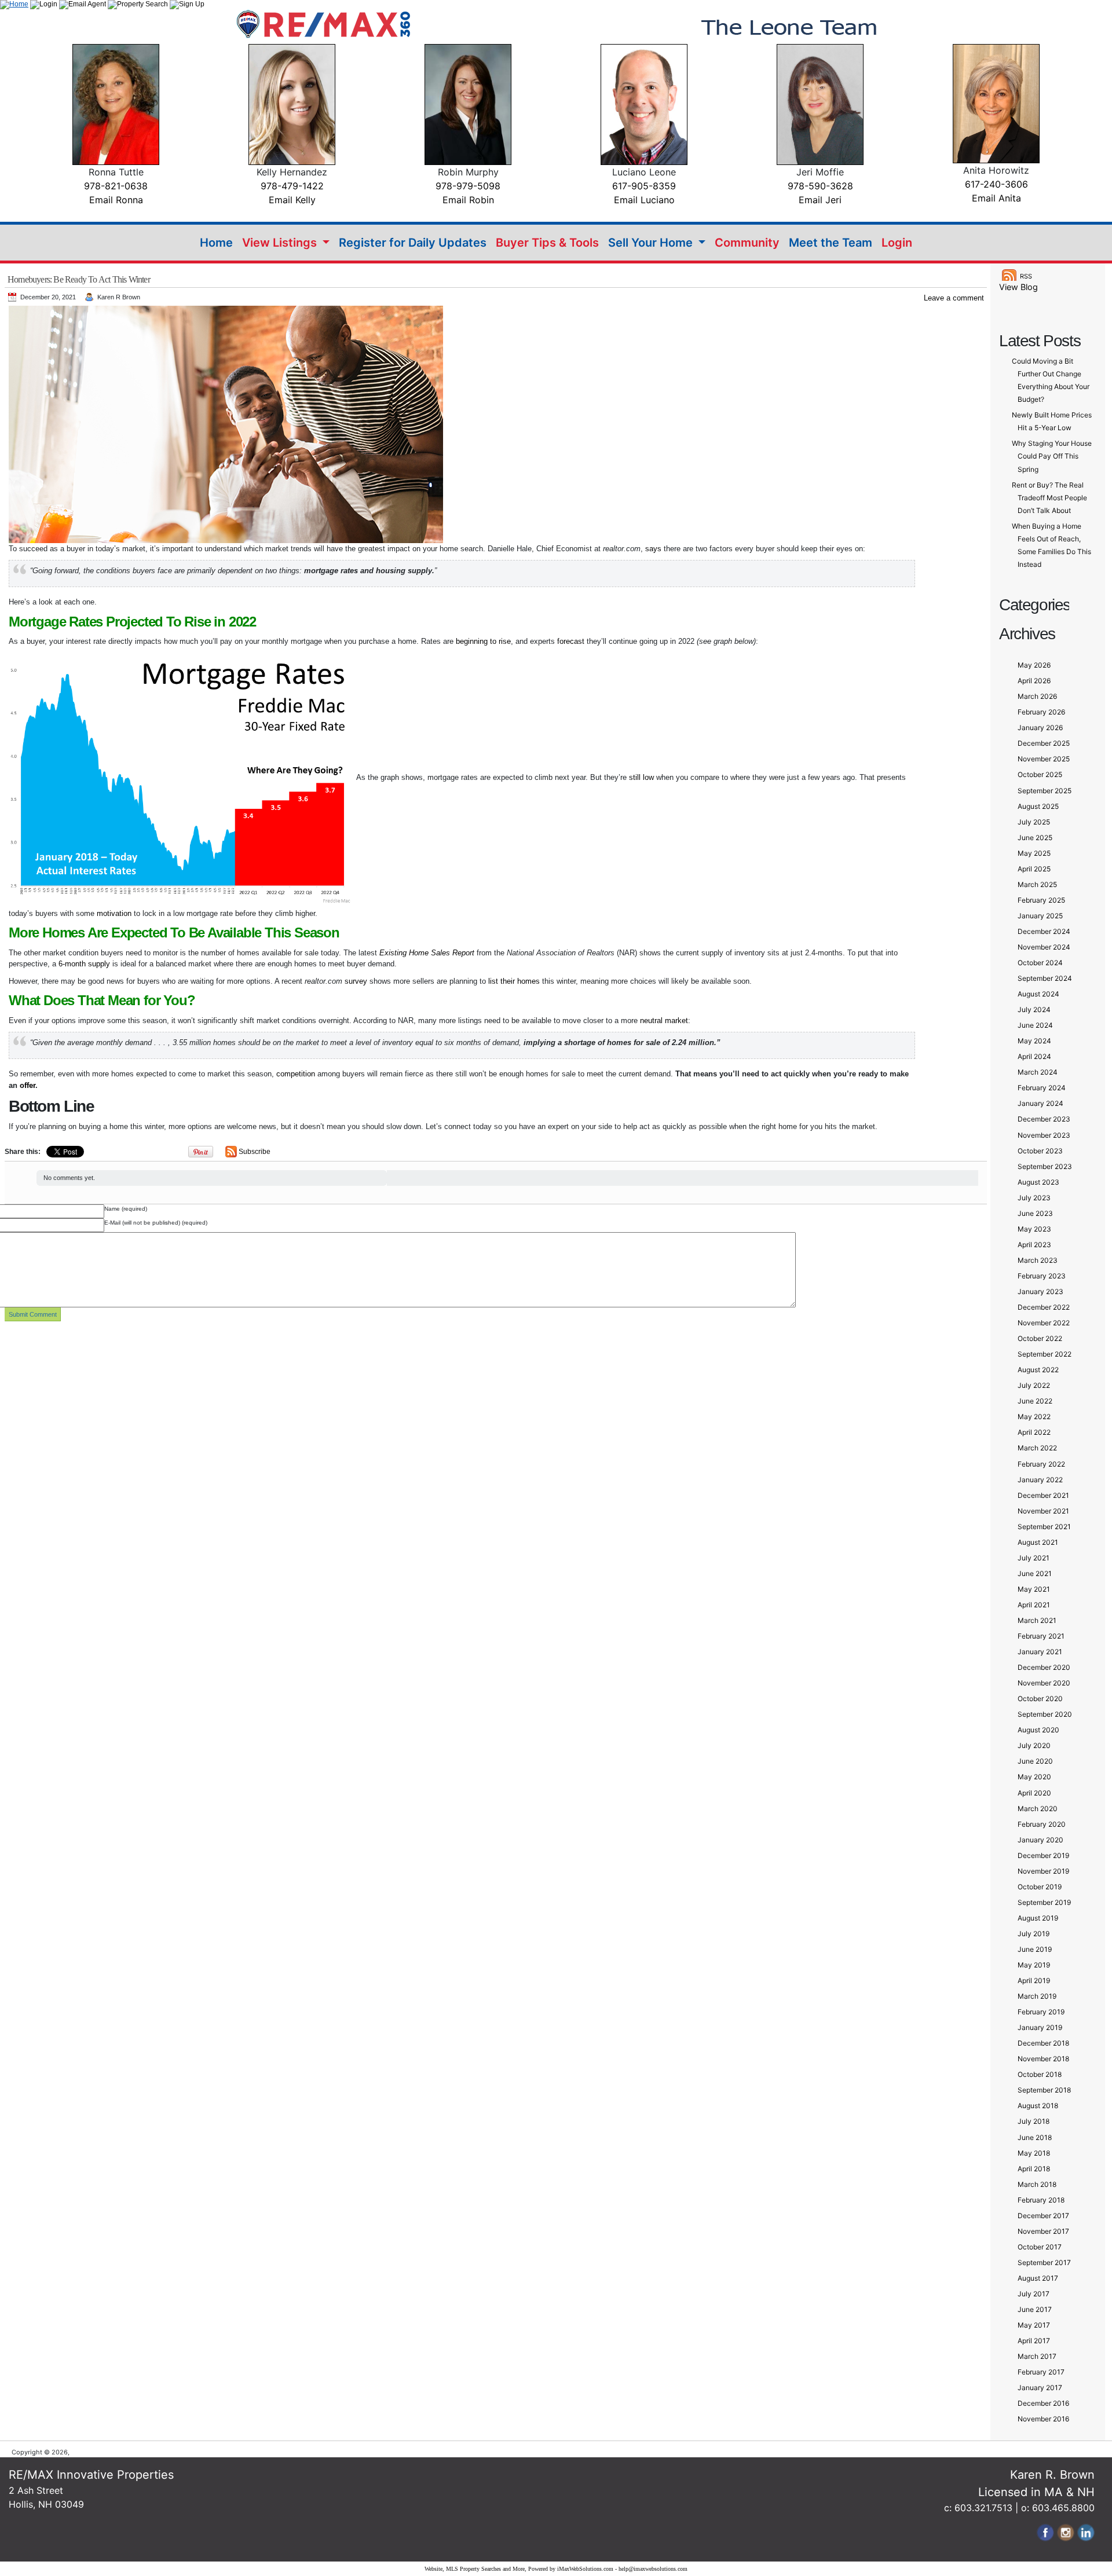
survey (356, 981)
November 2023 (1044, 1135)
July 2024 (1034, 1009)
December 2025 (1044, 743)
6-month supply (84, 964)
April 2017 (1034, 2341)
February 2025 (1041, 900)
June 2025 (1035, 838)
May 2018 (1034, 2153)
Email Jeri (820, 200)
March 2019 (1037, 1996)
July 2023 (1034, 1198)
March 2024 (1038, 1072)
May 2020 (1034, 1777)
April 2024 (1034, 1056)
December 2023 (1044, 1119)
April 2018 (1034, 2169)
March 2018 (1037, 2184)
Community (747, 243)
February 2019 (1041, 2012)
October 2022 (1040, 1338)
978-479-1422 (292, 186)
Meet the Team (831, 243)
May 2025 (1034, 853)
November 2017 (1043, 2231)
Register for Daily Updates (413, 243)
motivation (114, 913)
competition (296, 1074)
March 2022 (1037, 1448)
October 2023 (1040, 1151)
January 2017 (1040, 2388)
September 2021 (1044, 1527)
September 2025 (1045, 791)
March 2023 (1038, 1260)
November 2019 (1043, 1871)
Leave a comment (954, 298)
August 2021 (1038, 1542)
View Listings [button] (281, 243)
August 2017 (1038, 2278)
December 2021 (1043, 1495)
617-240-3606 (996, 184)
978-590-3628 (820, 186)
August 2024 (1038, 994)
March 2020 (1038, 1809)
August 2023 (1038, 1182)
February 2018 (1041, 2200)
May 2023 (1034, 1229)
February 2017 (1041, 2372)
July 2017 (1034, 2294)
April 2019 (1034, 1980)
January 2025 (1040, 916)
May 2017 (1034, 2325)
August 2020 (1038, 1730)
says (653, 549)
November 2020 (1044, 1683)
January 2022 (1040, 1480)
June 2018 (1035, 2137)
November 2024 (1044, 947)
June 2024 (1035, 1025)
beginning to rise (483, 641)
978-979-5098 (468, 186)
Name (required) (126, 1209)
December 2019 (1043, 1855)
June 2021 (1035, 1573)
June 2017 (1035, 2309)
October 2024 (1040, 963)
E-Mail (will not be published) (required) (156, 1223)
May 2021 (1034, 1589)
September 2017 (1044, 2262)
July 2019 (1034, 1934)
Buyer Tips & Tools (547, 243)
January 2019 (1040, 2027)
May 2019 (1034, 1965)
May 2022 (1034, 1417)
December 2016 (1043, 2403)
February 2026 (1041, 712)
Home (216, 243)
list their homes (514, 981)
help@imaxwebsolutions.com (653, 2569)
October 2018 (1040, 2074)
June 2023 (1035, 1213)
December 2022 (1044, 1307)
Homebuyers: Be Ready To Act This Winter (79, 279)
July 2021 (1034, 1558)
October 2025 (1040, 774)
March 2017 (1037, 2356)
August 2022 (1038, 1370)
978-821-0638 (116, 186)
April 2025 (1034, 869)
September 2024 (1045, 978)
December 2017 (1043, 2216)
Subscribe (255, 1152)
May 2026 (1034, 665)
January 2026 (1040, 728)
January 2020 (1040, 1840)
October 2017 (1040, 2247)
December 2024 (1044, 931)
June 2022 (1035, 1401)
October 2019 (1040, 1887)
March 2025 (1037, 884)
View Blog (1018, 287)
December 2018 (1043, 2043)
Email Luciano (644, 200)
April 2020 (1034, 1793)
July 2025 (1034, 822)
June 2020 (1035, 1761)
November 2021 (1043, 1511)
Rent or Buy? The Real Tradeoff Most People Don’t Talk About (1049, 498)
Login (897, 243)
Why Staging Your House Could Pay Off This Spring (1052, 456)
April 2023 (1034, 1245)
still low (641, 777)
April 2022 (1034, 1432)
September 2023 (1045, 1166)
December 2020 (1044, 1667)
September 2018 (1044, 2090)
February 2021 (1041, 1636)
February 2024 (1042, 1088)
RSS (1026, 276)
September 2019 (1044, 1902)
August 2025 (1038, 806)
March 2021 (1037, 1620)
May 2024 (1034, 1041)
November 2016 (1043, 2419)
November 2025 (1044, 759)
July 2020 (1034, 1745)
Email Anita (996, 198)
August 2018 (1038, 2106)
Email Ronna (116, 200)
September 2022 (1045, 1354)
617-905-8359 (644, 186)
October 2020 (1040, 1699)
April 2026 (1034, 681)
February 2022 (1041, 1464)
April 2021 (1034, 1605)
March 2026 (1037, 696)
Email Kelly (292, 200)
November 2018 (1043, 2059)
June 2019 (1035, 1949)
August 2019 (1038, 1918)
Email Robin (468, 200)
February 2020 (1042, 1824)
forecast (571, 641)
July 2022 (1034, 1385)
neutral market (664, 1020)
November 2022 (1044, 1323)
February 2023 (1042, 1276)
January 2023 (1040, 1291)
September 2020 (1045, 1714)
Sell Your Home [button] (652, 243)
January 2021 (1040, 1652)
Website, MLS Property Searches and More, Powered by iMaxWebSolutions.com (519, 2569)
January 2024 (1040, 1103)
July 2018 (1034, 2121)
